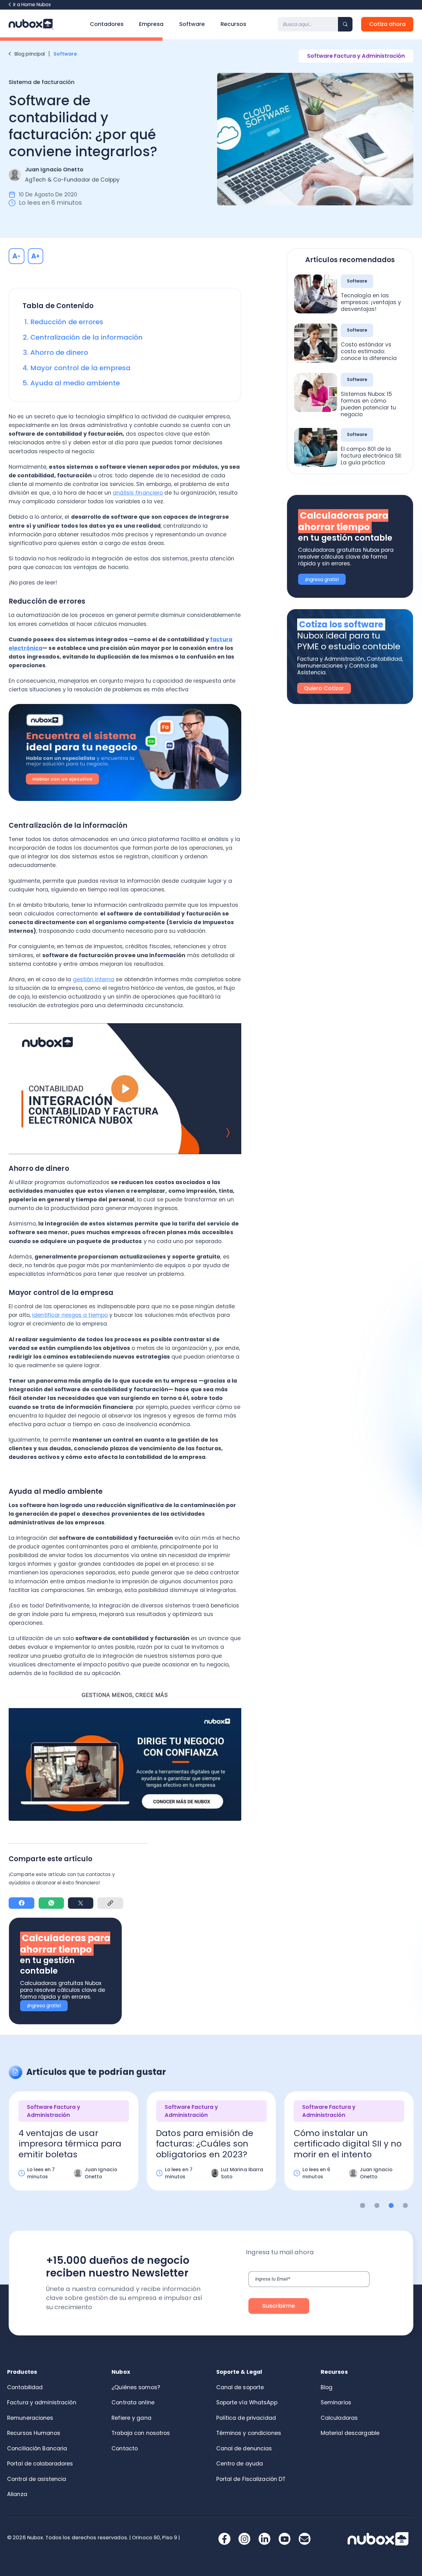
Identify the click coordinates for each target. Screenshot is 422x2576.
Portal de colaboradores (40, 2464)
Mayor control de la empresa (81, 368)
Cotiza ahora (387, 24)
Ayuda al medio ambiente (76, 383)
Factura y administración (42, 2402)
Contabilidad (25, 2387)
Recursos (233, 24)
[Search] (345, 24)
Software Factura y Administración (356, 56)
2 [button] (377, 2206)
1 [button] (363, 2206)
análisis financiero (138, 493)
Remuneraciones (30, 2418)
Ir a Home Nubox (32, 4)
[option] (74, 2147)
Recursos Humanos (34, 2433)
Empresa (151, 24)
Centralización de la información (87, 337)
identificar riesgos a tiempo (70, 1315)
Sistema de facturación (42, 82)
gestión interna (94, 979)
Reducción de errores (67, 322)
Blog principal (30, 54)
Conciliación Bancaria (37, 2448)
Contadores (107, 24)
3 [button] (391, 2206)
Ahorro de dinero (60, 352)
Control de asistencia (37, 2479)
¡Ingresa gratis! (44, 2006)
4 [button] (405, 2206)
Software (192, 24)
